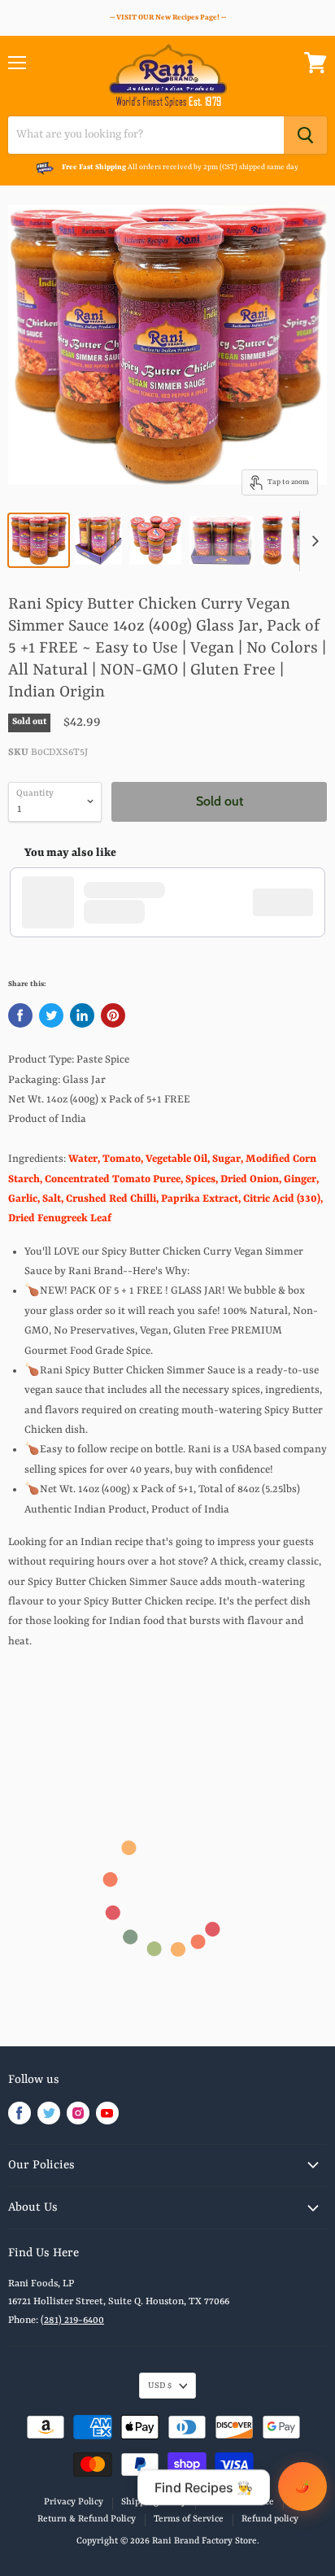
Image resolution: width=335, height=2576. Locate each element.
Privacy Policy (74, 2502)
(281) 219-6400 (72, 2321)
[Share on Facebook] (20, 1015)
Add (291, 902)
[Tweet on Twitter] (51, 1015)
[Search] (305, 135)
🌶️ (302, 2486)
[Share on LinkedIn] (82, 1015)
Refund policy (270, 2519)
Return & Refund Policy (87, 2519)
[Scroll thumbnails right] (312, 541)
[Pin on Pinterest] (113, 1015)
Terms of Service (189, 2519)
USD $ (160, 2386)
